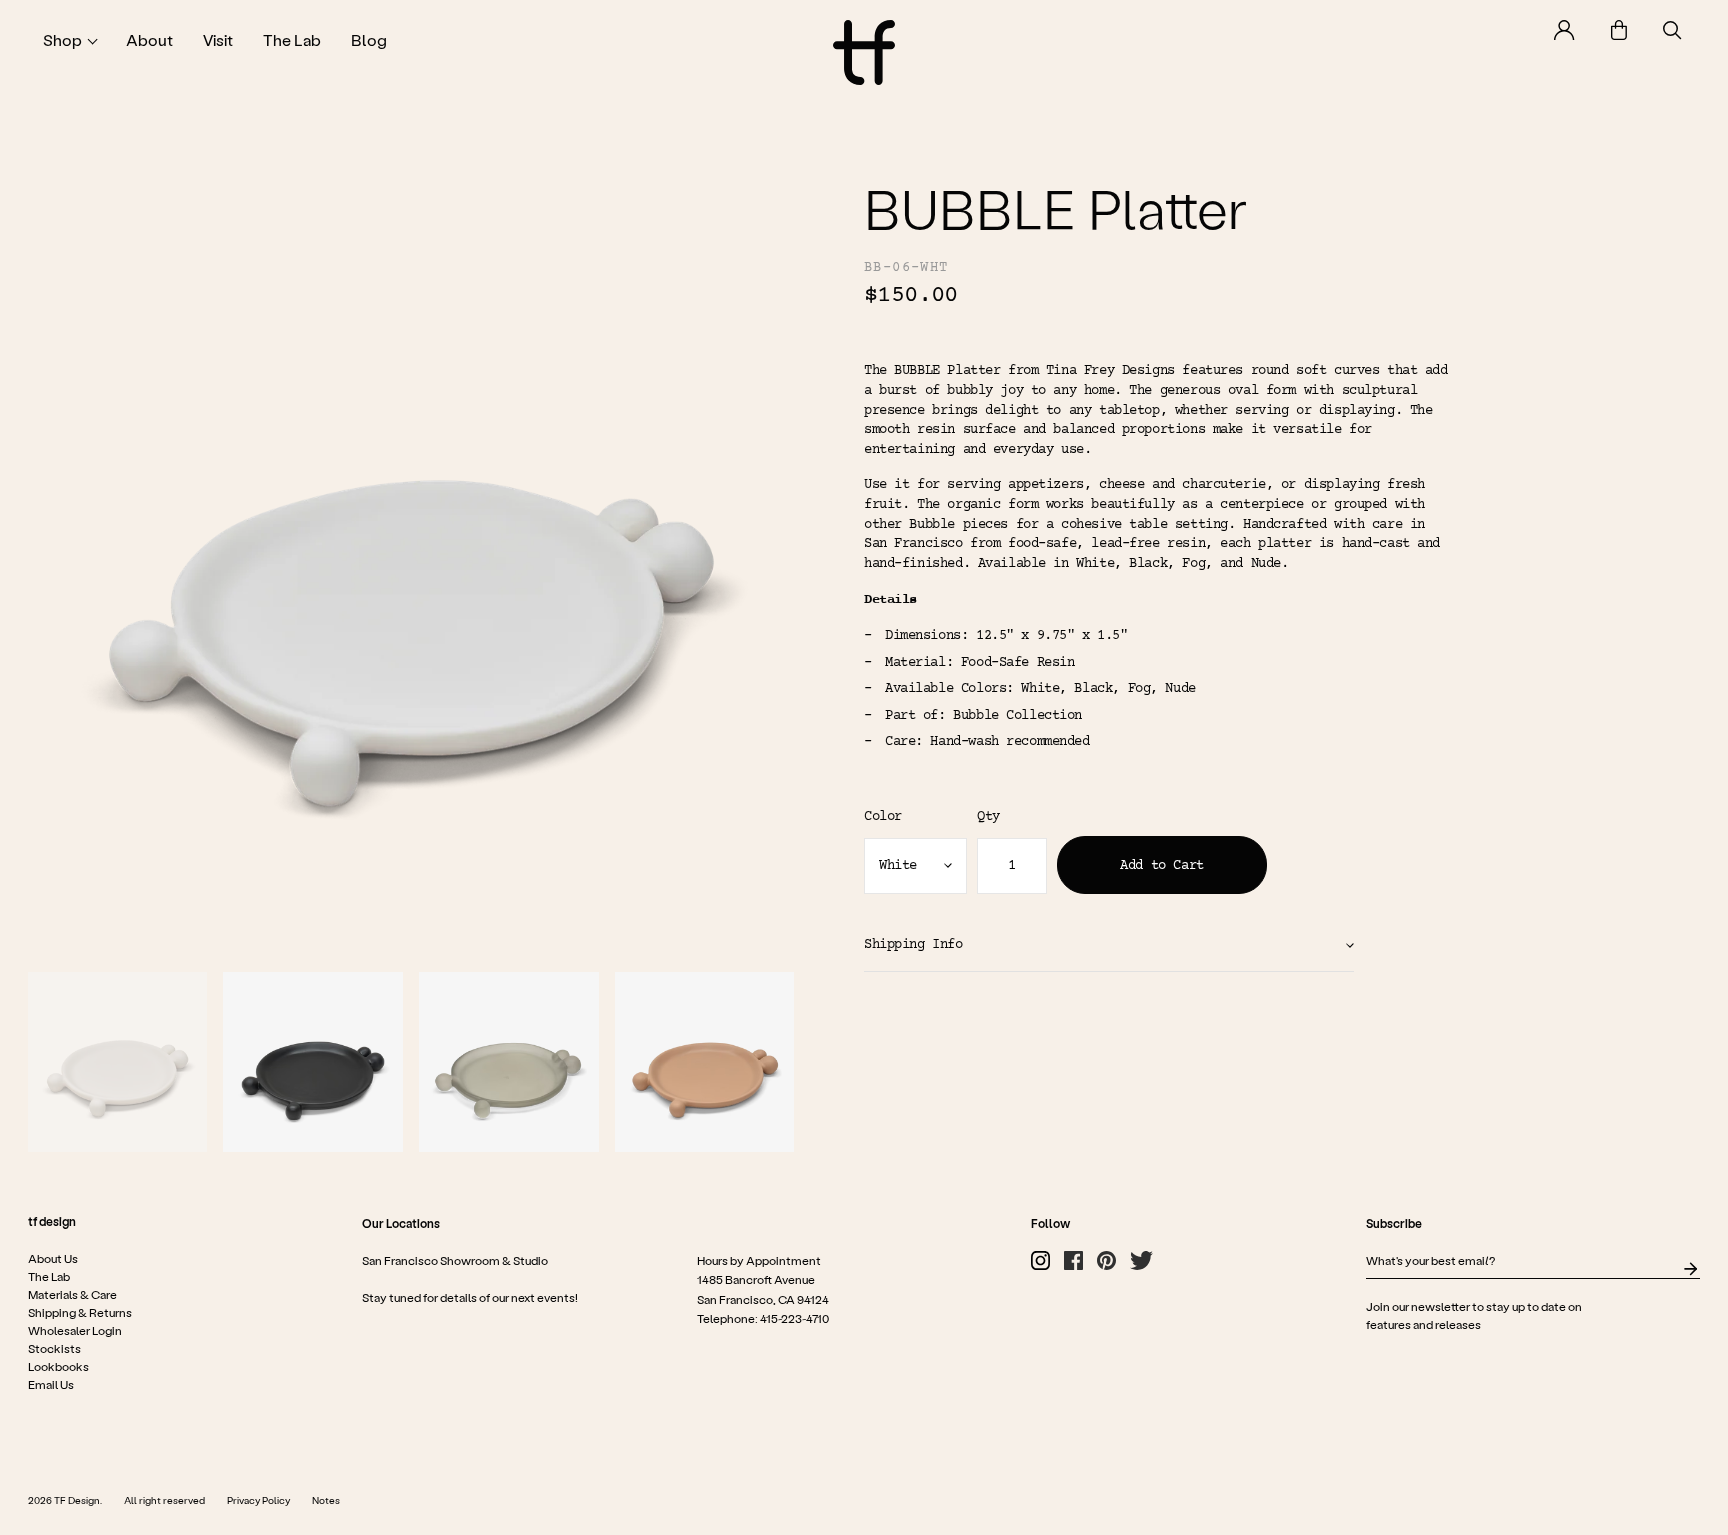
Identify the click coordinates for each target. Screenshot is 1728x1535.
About (149, 39)
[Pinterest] (1106, 1260)
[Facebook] (1073, 1260)
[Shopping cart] (1619, 30)
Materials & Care (72, 1294)
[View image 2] (313, 1062)
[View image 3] (509, 1062)
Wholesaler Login (75, 1330)
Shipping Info (913, 945)
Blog (369, 39)
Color (883, 817)
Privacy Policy (258, 1500)
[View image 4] (705, 1062)
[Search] (1672, 30)
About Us (53, 1258)
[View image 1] (118, 1062)
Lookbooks (58, 1366)
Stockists (54, 1348)
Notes (326, 1500)
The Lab (292, 39)
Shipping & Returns (80, 1312)
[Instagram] (1040, 1260)
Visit (218, 39)
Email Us (51, 1384)
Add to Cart (1161, 866)
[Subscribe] (1690, 1269)
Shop (62, 39)
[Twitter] (1141, 1260)
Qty (988, 817)
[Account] (1564, 30)
